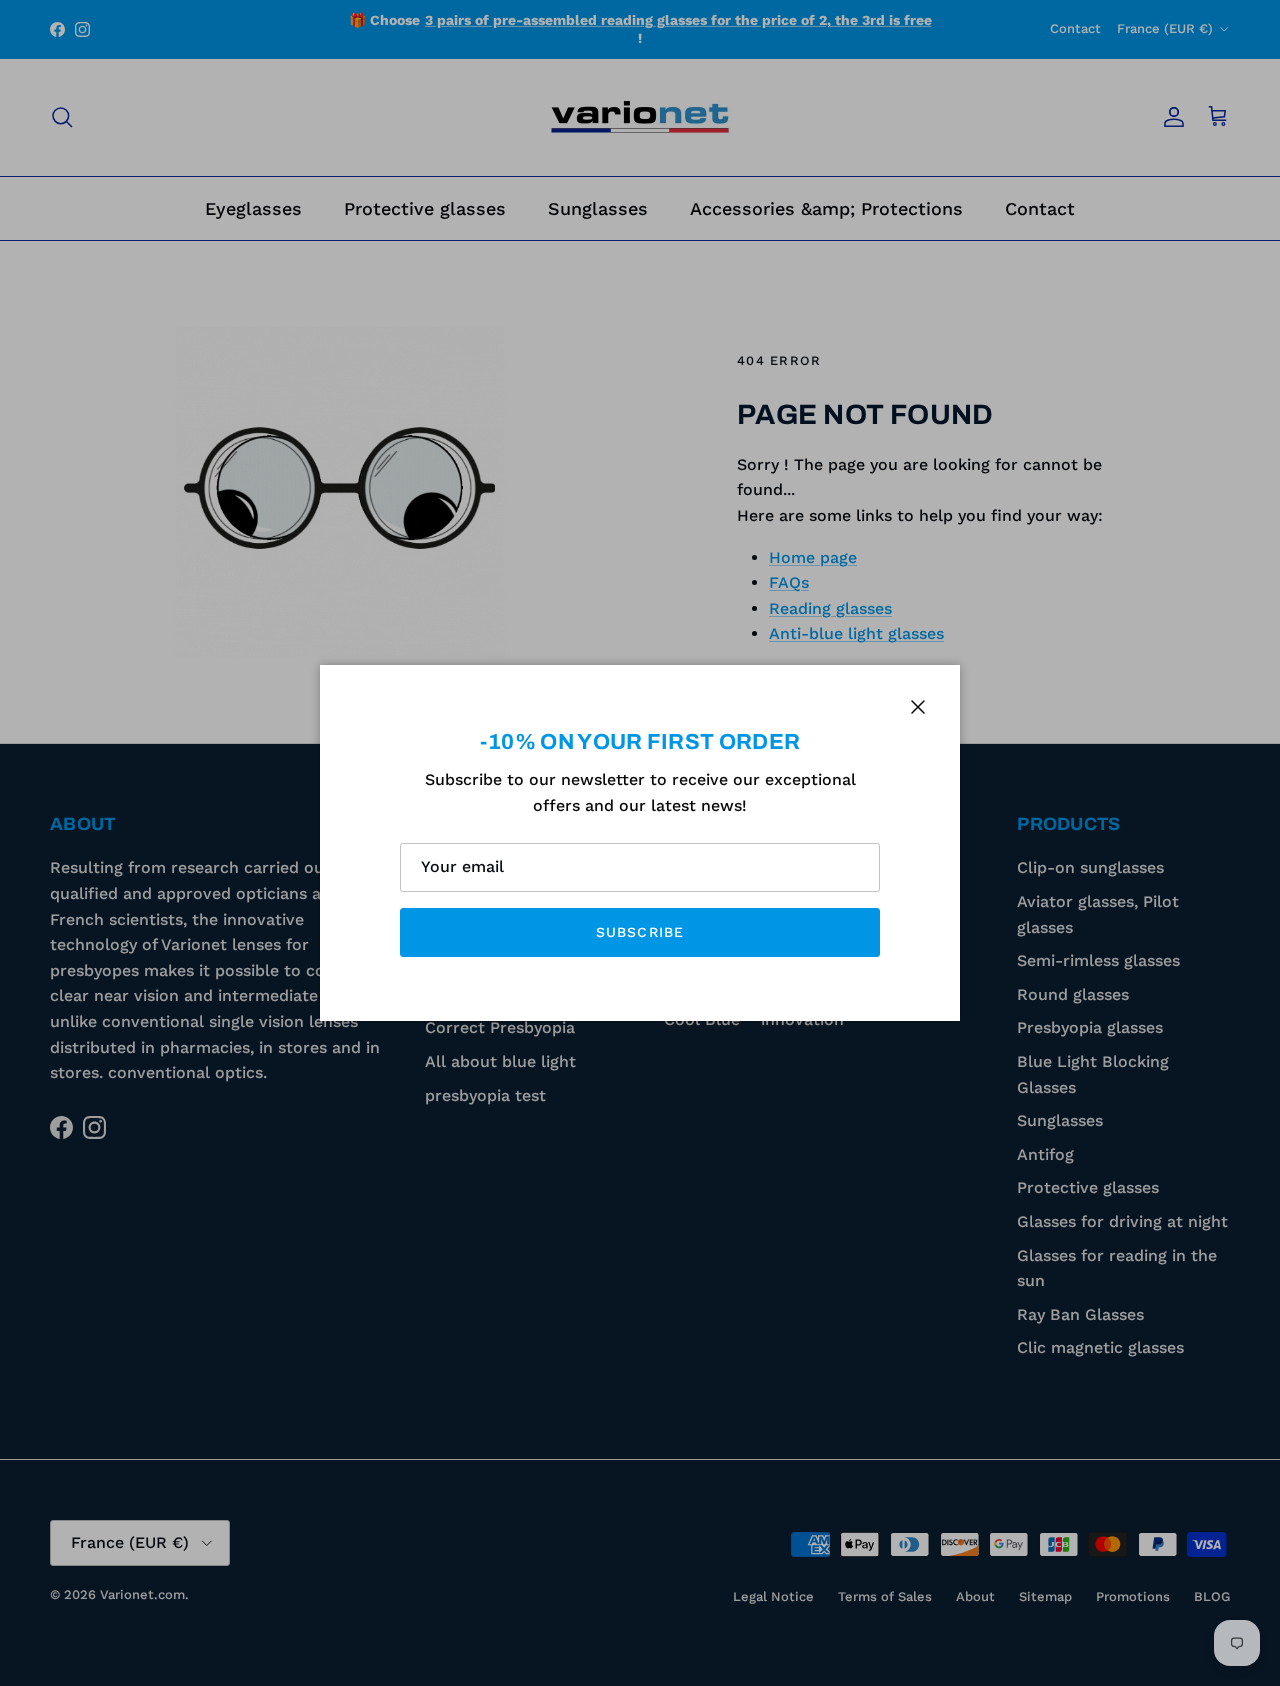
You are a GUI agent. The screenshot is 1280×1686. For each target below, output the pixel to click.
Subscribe (640, 932)
